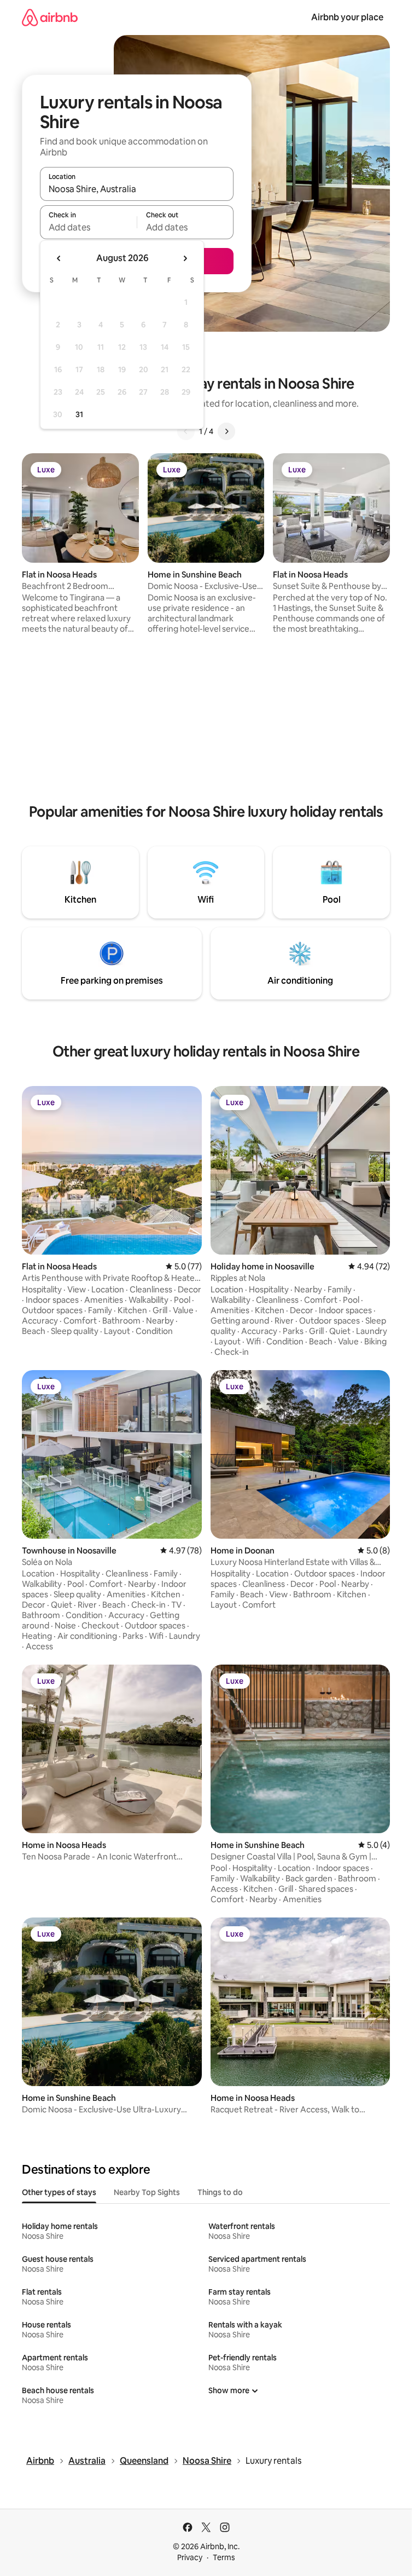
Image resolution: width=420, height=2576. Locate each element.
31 (79, 414)
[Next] (226, 431)
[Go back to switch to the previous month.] (59, 258)
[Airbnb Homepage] (50, 17)
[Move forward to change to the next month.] (185, 258)
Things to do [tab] (220, 2192)
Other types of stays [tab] (59, 2192)
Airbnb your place (347, 17)
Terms (224, 2557)
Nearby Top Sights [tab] (147, 2192)
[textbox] (88, 227)
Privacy (190, 2557)
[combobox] (137, 189)
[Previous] (186, 431)
